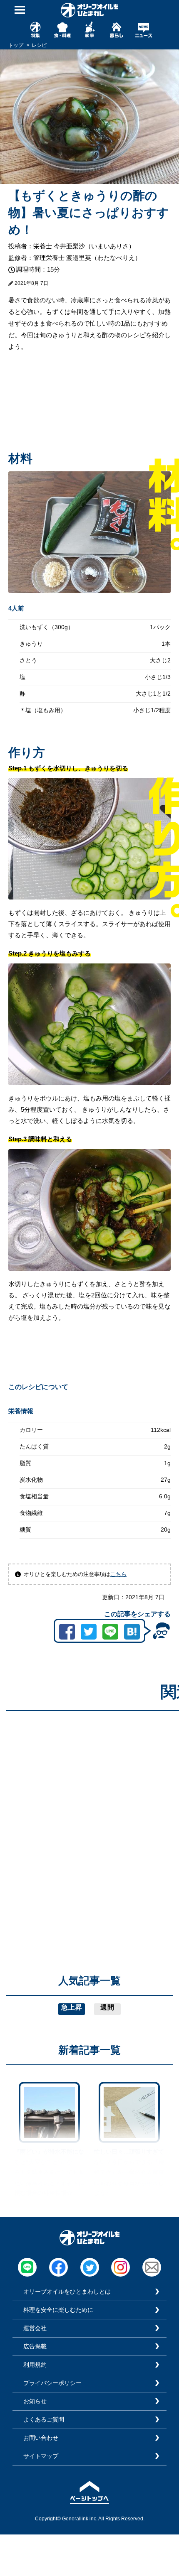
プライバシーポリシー (52, 2383)
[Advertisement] (89, 1806)
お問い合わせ (41, 2438)
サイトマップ (41, 2456)
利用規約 (35, 2365)
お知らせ (35, 2401)
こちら (118, 1574)
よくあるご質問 (44, 2419)
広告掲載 (35, 2346)
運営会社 (35, 2328)
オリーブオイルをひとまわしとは (67, 2292)
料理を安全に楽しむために (58, 2310)
